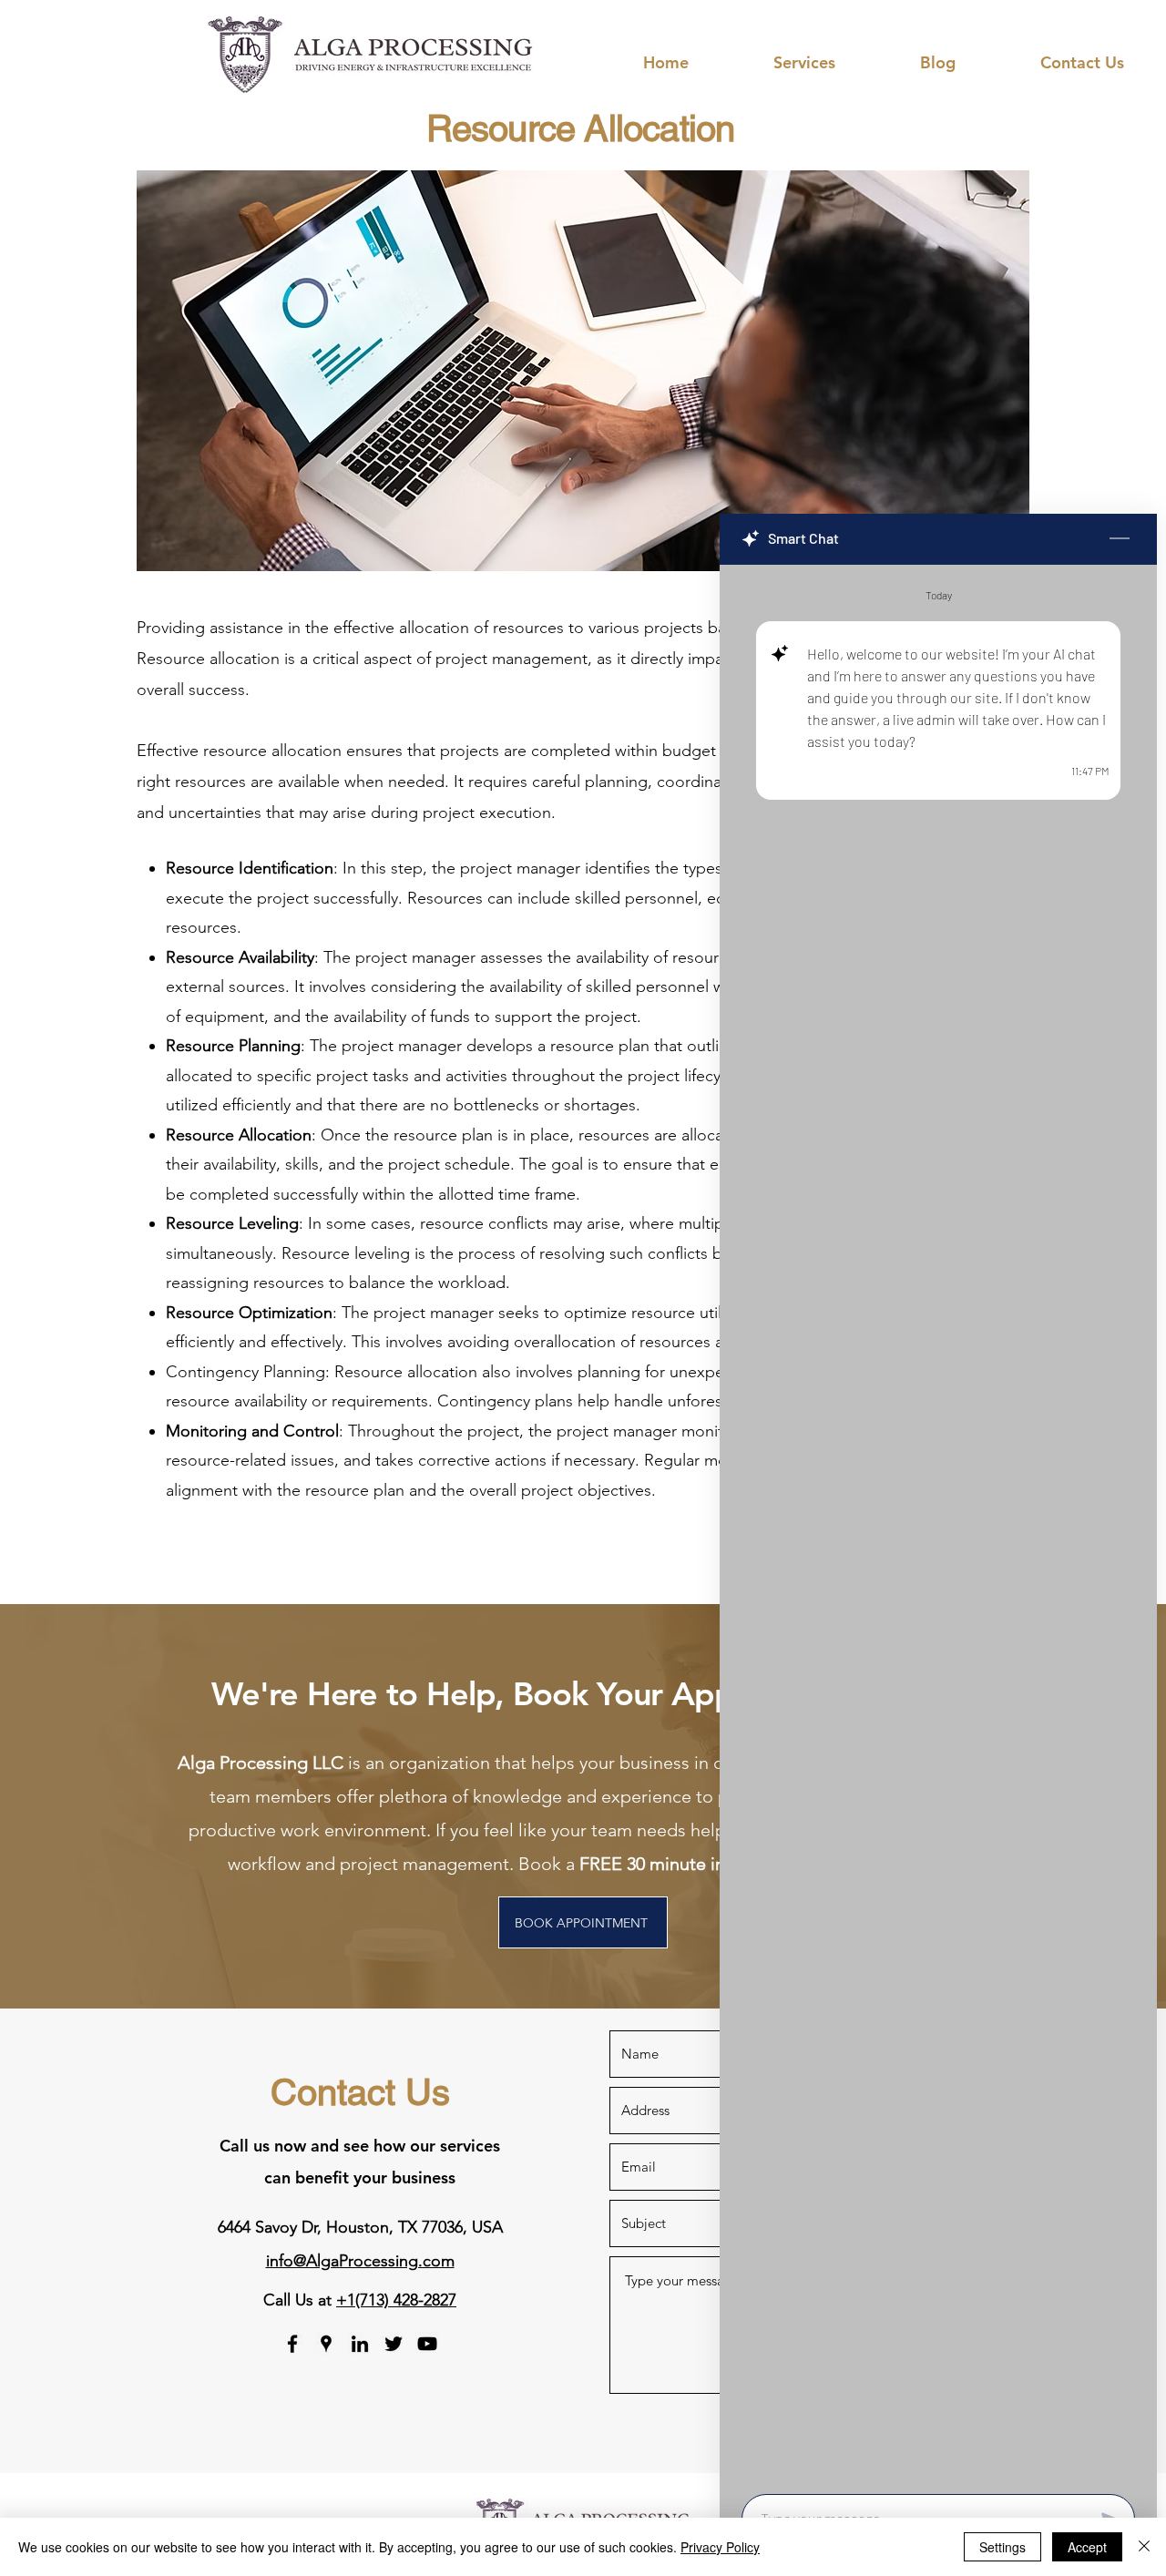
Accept (1087, 2547)
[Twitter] (394, 2344)
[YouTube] (427, 2344)
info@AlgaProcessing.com (360, 2261)
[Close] (1144, 2547)
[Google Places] (326, 2344)
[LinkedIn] (360, 2344)
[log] (938, 1524)
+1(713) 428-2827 (396, 2300)
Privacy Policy (720, 2547)
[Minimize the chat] (1120, 539)
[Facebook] (292, 2344)
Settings (1002, 2547)
